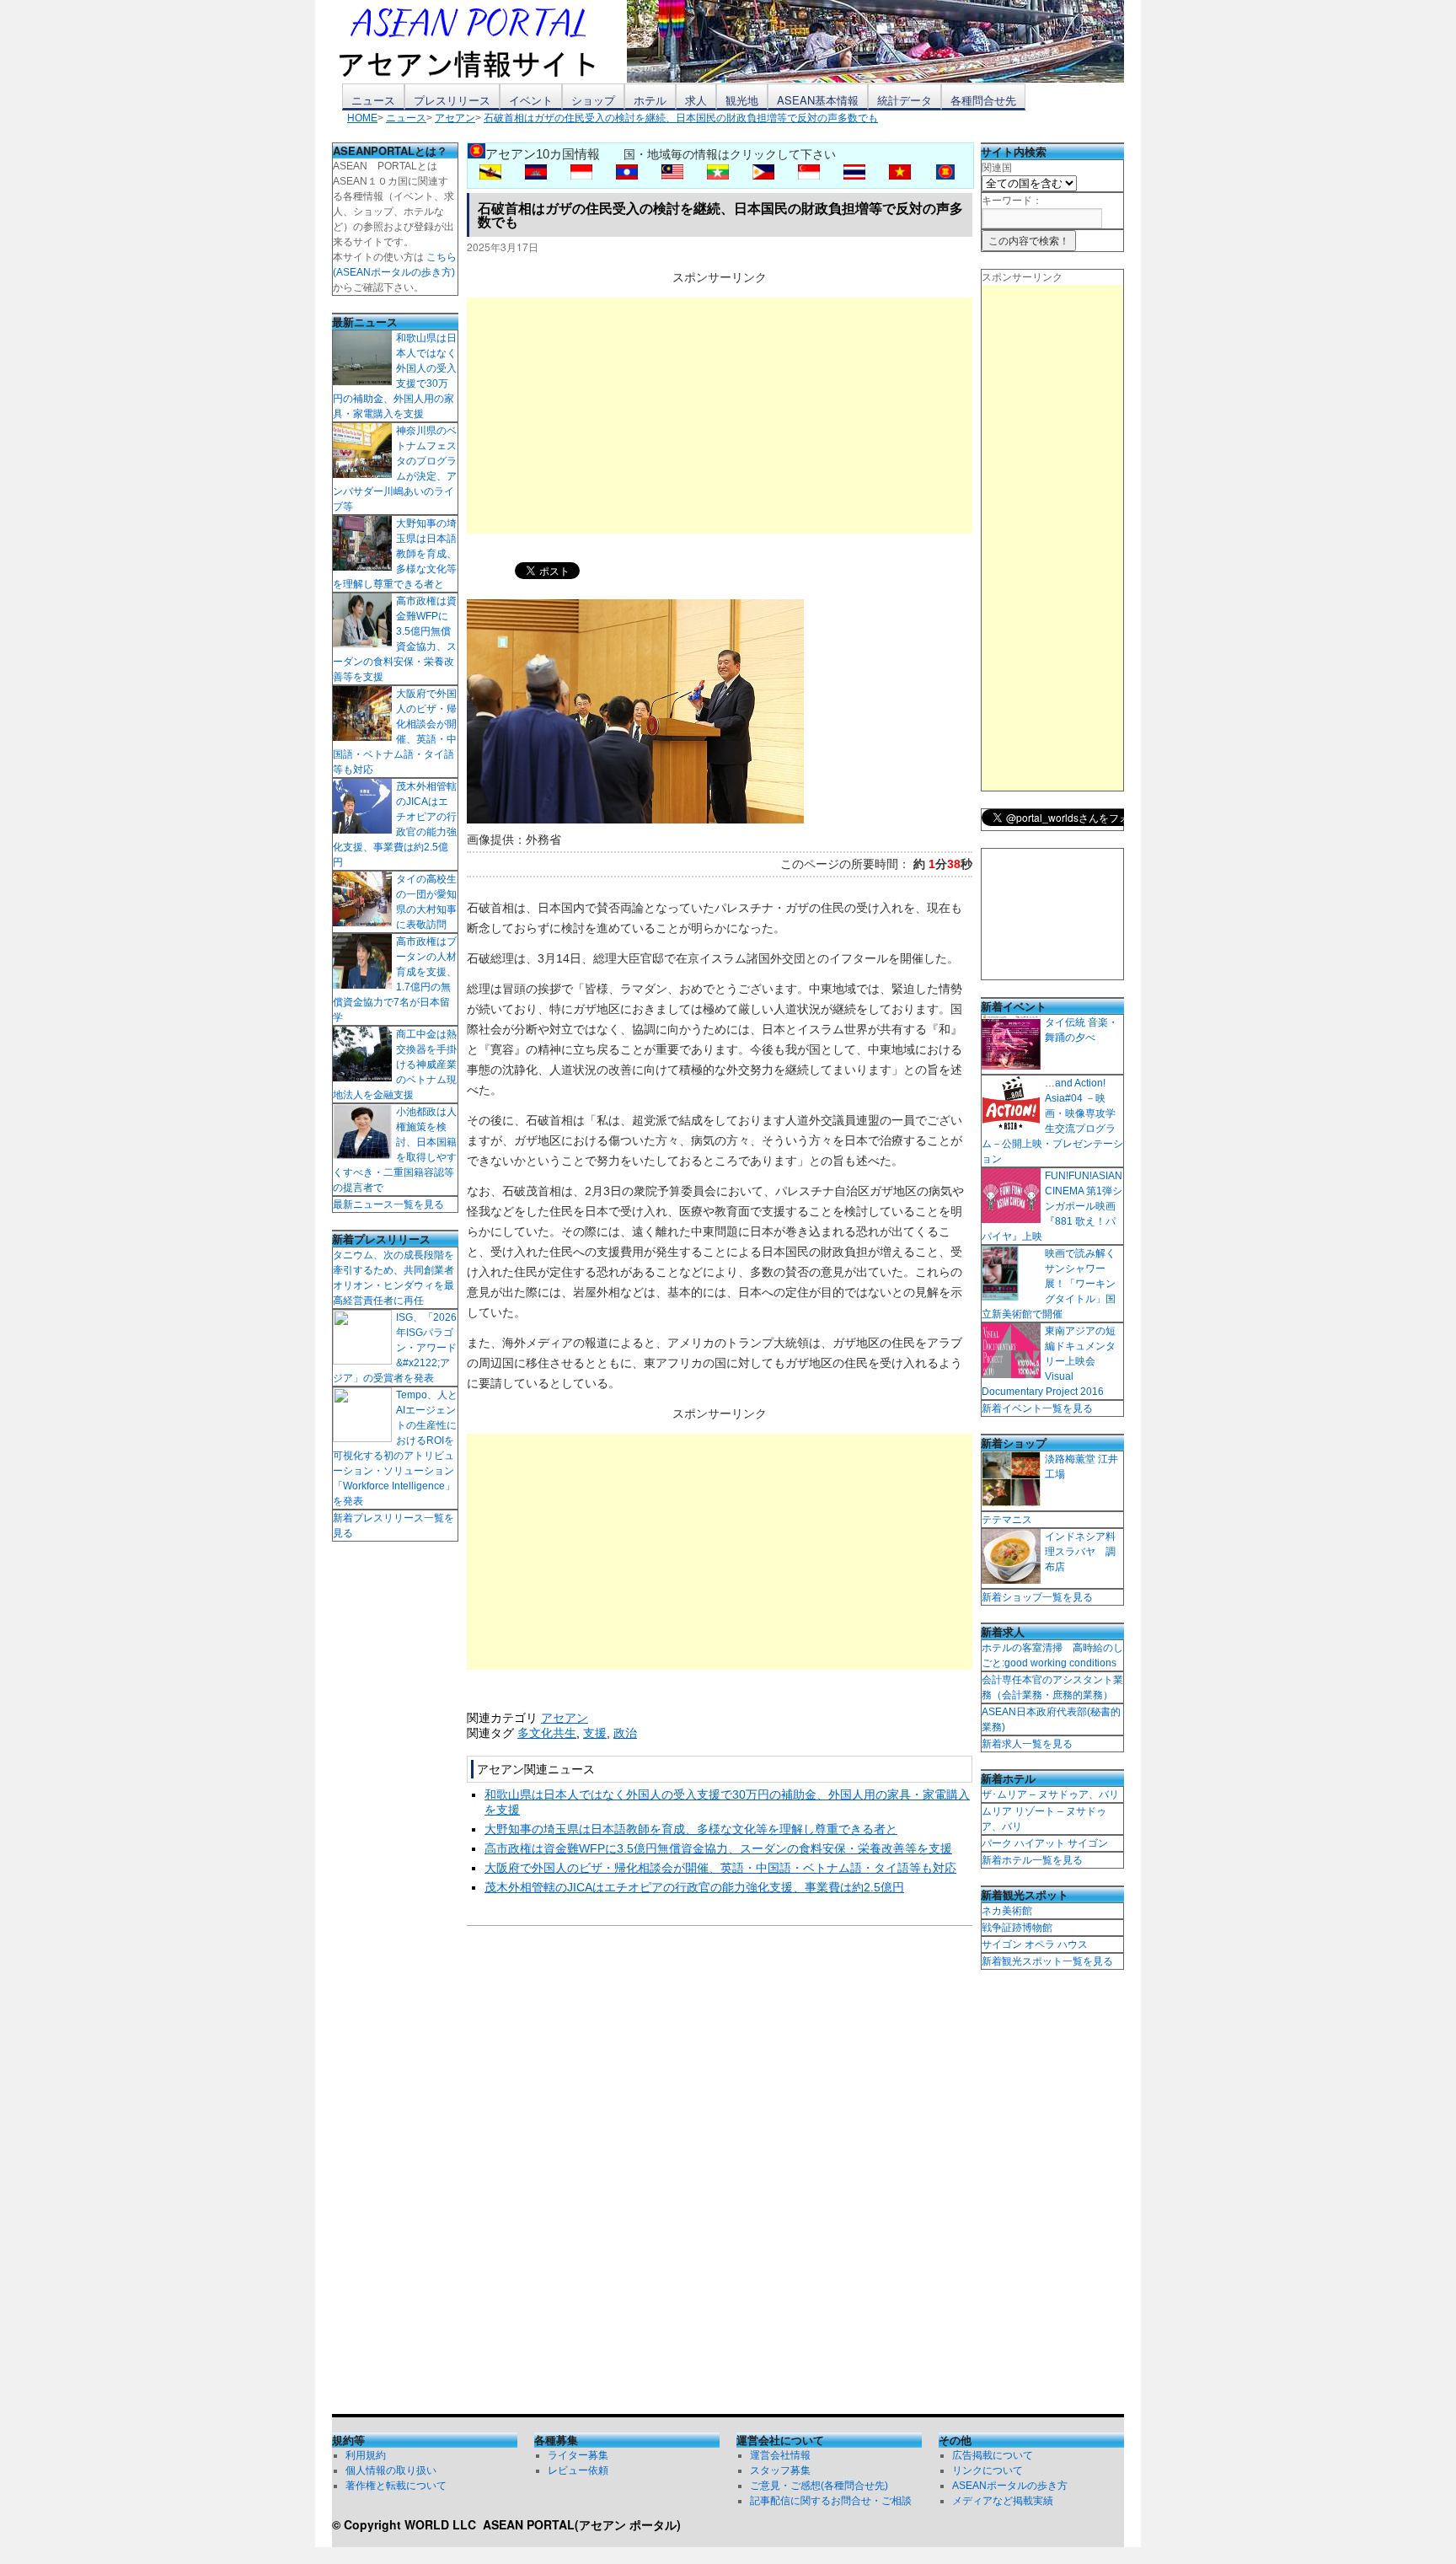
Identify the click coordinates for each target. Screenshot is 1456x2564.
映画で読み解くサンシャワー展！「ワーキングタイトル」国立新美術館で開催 (1049, 1284)
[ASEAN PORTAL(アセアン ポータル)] (479, 41)
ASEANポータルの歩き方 (1010, 2486)
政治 (625, 1733)
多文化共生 (547, 1733)
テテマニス (1007, 1520)
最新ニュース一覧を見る (388, 1204)
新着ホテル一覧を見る (1032, 1860)
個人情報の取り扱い (391, 2470)
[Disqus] (720, 2174)
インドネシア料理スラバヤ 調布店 (1080, 1552)
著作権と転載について (396, 2486)
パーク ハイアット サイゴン (1045, 1843)
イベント (531, 100)
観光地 (742, 100)
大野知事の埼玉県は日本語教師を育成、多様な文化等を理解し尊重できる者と (691, 1829)
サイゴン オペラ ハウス (1035, 1944)
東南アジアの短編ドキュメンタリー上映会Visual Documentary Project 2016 (1049, 1361)
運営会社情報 (780, 2455)
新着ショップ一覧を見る (1037, 1597)
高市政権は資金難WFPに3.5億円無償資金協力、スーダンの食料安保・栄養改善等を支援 (718, 1848)
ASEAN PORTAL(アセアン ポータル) (582, 2524)
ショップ (593, 100)
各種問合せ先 (983, 100)
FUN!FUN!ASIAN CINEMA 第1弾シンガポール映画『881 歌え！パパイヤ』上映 (1052, 1206)
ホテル (650, 100)
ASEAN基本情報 (818, 100)
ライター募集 (578, 2455)
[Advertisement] (720, 416)
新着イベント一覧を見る (1037, 1408)
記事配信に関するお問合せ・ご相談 (831, 2501)
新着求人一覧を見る (1027, 1744)
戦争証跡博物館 (1017, 1928)
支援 (595, 1733)
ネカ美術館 (1007, 1911)
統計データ (905, 100)
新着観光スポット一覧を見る (1047, 1961)
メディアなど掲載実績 (1003, 2501)
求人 (696, 100)
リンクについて (988, 2470)
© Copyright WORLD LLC (407, 2524)
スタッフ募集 (780, 2470)
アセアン (565, 1718)
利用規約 (366, 2455)
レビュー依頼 (578, 2470)
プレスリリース (452, 100)
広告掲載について (993, 2455)
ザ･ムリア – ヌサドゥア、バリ (1050, 1794)
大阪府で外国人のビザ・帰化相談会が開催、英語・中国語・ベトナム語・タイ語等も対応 (720, 1868)
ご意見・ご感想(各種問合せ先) (819, 2486)
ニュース (373, 100)
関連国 (997, 168)
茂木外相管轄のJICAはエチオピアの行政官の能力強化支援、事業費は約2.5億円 (694, 1887)
